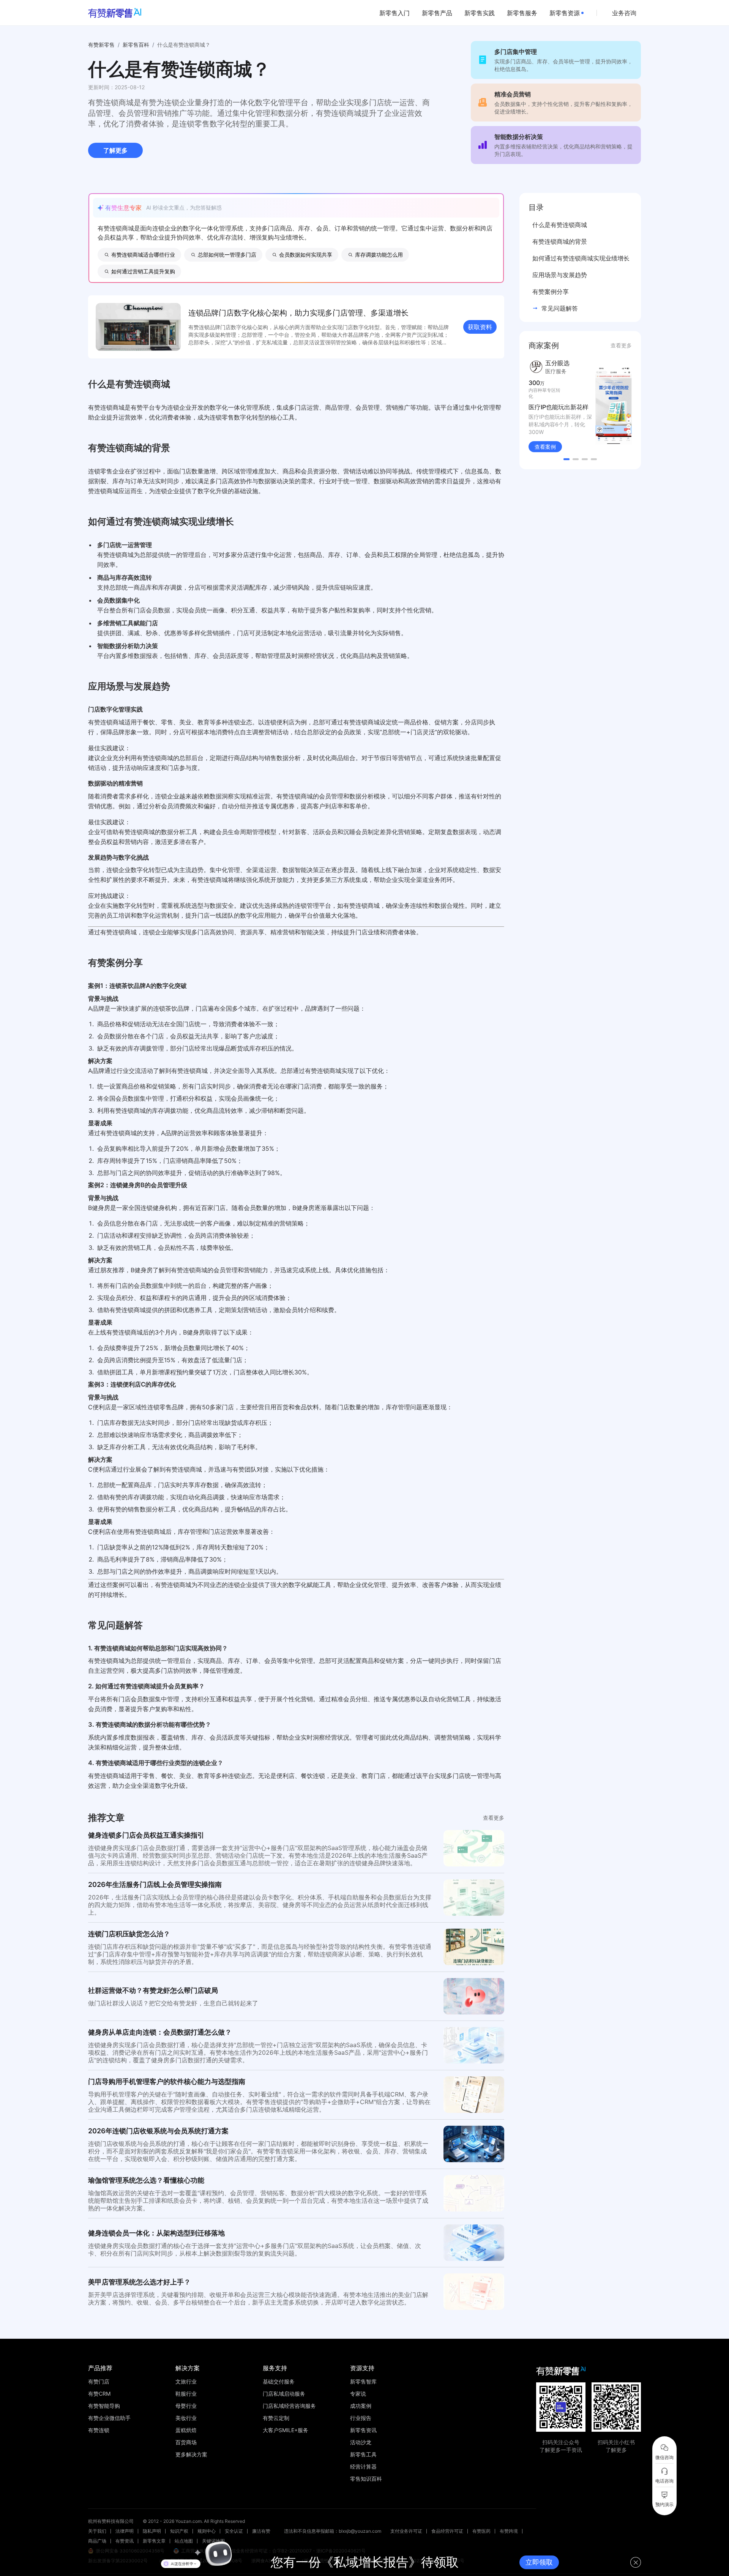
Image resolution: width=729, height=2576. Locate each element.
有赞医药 (481, 2531)
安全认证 (234, 2531)
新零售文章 (154, 2541)
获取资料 (480, 327)
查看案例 (545, 450)
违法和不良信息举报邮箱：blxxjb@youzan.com (333, 2531)
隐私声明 (152, 2531)
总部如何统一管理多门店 (227, 255)
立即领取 (539, 2562)
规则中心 (207, 2531)
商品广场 (97, 2541)
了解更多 (115, 150)
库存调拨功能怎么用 (379, 255)
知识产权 (179, 2531)
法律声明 (125, 2531)
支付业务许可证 (406, 2531)
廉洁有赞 (261, 2531)
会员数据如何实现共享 (306, 255)
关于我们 (97, 2531)
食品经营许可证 (447, 2531)
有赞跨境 (509, 2531)
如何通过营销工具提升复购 (143, 271)
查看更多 (494, 1818)
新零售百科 (136, 45)
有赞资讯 (125, 2541)
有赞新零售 (101, 45)
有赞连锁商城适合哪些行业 (143, 255)
